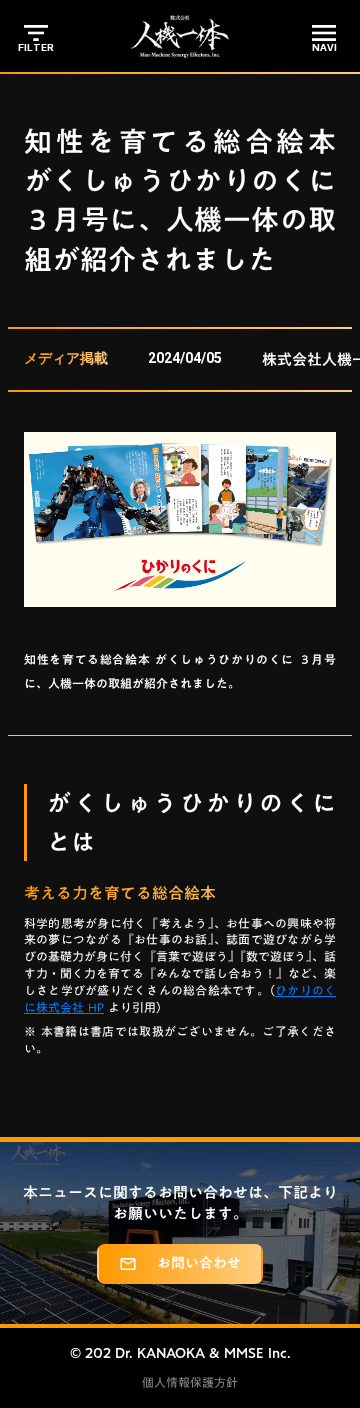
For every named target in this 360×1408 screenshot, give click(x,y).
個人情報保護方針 (190, 1382)
